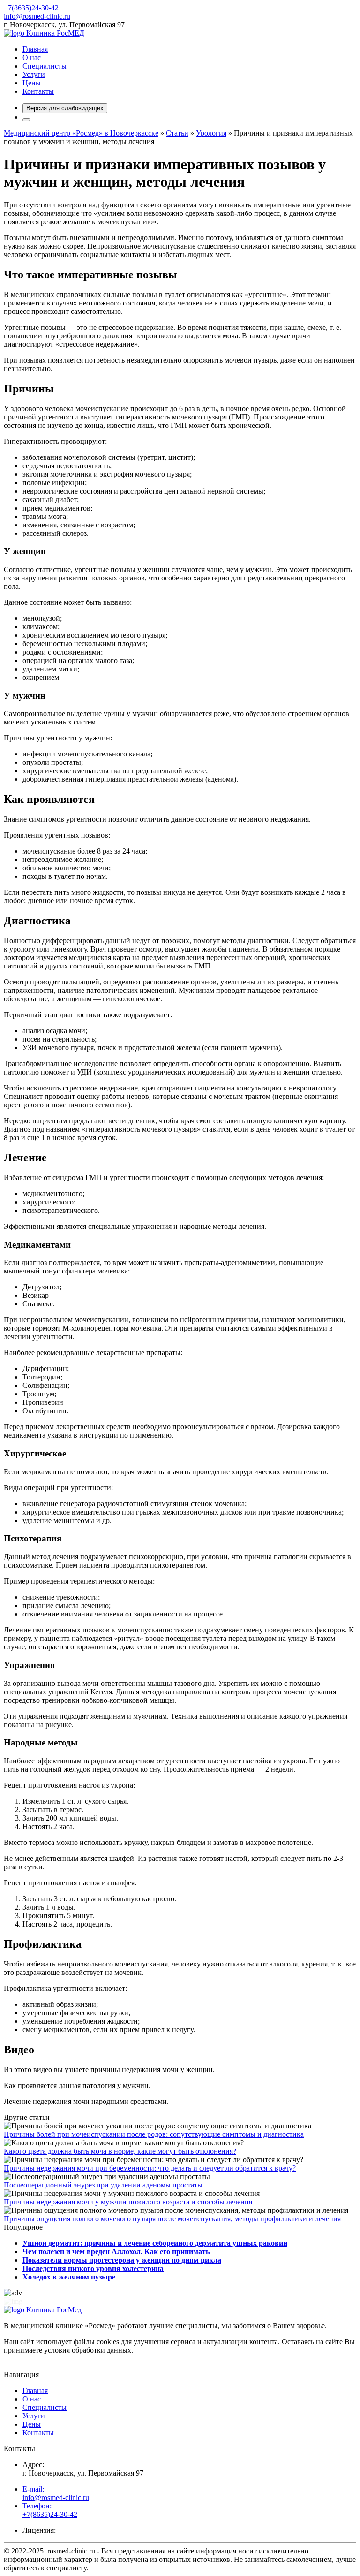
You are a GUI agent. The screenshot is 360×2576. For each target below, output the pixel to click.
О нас (32, 57)
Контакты (38, 91)
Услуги (34, 74)
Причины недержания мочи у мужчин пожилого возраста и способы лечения (128, 2202)
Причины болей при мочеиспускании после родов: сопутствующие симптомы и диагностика (154, 2134)
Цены (32, 83)
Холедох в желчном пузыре (69, 2277)
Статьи (177, 133)
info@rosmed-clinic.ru (37, 16)
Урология (211, 133)
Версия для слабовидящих (65, 108)
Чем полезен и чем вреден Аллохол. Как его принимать (116, 2252)
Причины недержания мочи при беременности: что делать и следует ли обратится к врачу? (150, 2168)
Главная (35, 49)
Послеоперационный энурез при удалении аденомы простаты (103, 2185)
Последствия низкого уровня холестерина (93, 2268)
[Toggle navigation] (26, 120)
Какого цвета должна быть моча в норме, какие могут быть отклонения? (120, 2151)
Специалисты (45, 66)
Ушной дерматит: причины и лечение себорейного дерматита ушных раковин (155, 2243)
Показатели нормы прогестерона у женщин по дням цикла (122, 2260)
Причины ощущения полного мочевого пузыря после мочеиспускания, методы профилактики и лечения (172, 2219)
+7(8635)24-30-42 (31, 8)
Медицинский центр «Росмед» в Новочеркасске (81, 133)
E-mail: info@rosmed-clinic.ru (56, 2493)
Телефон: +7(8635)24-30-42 (50, 2510)
